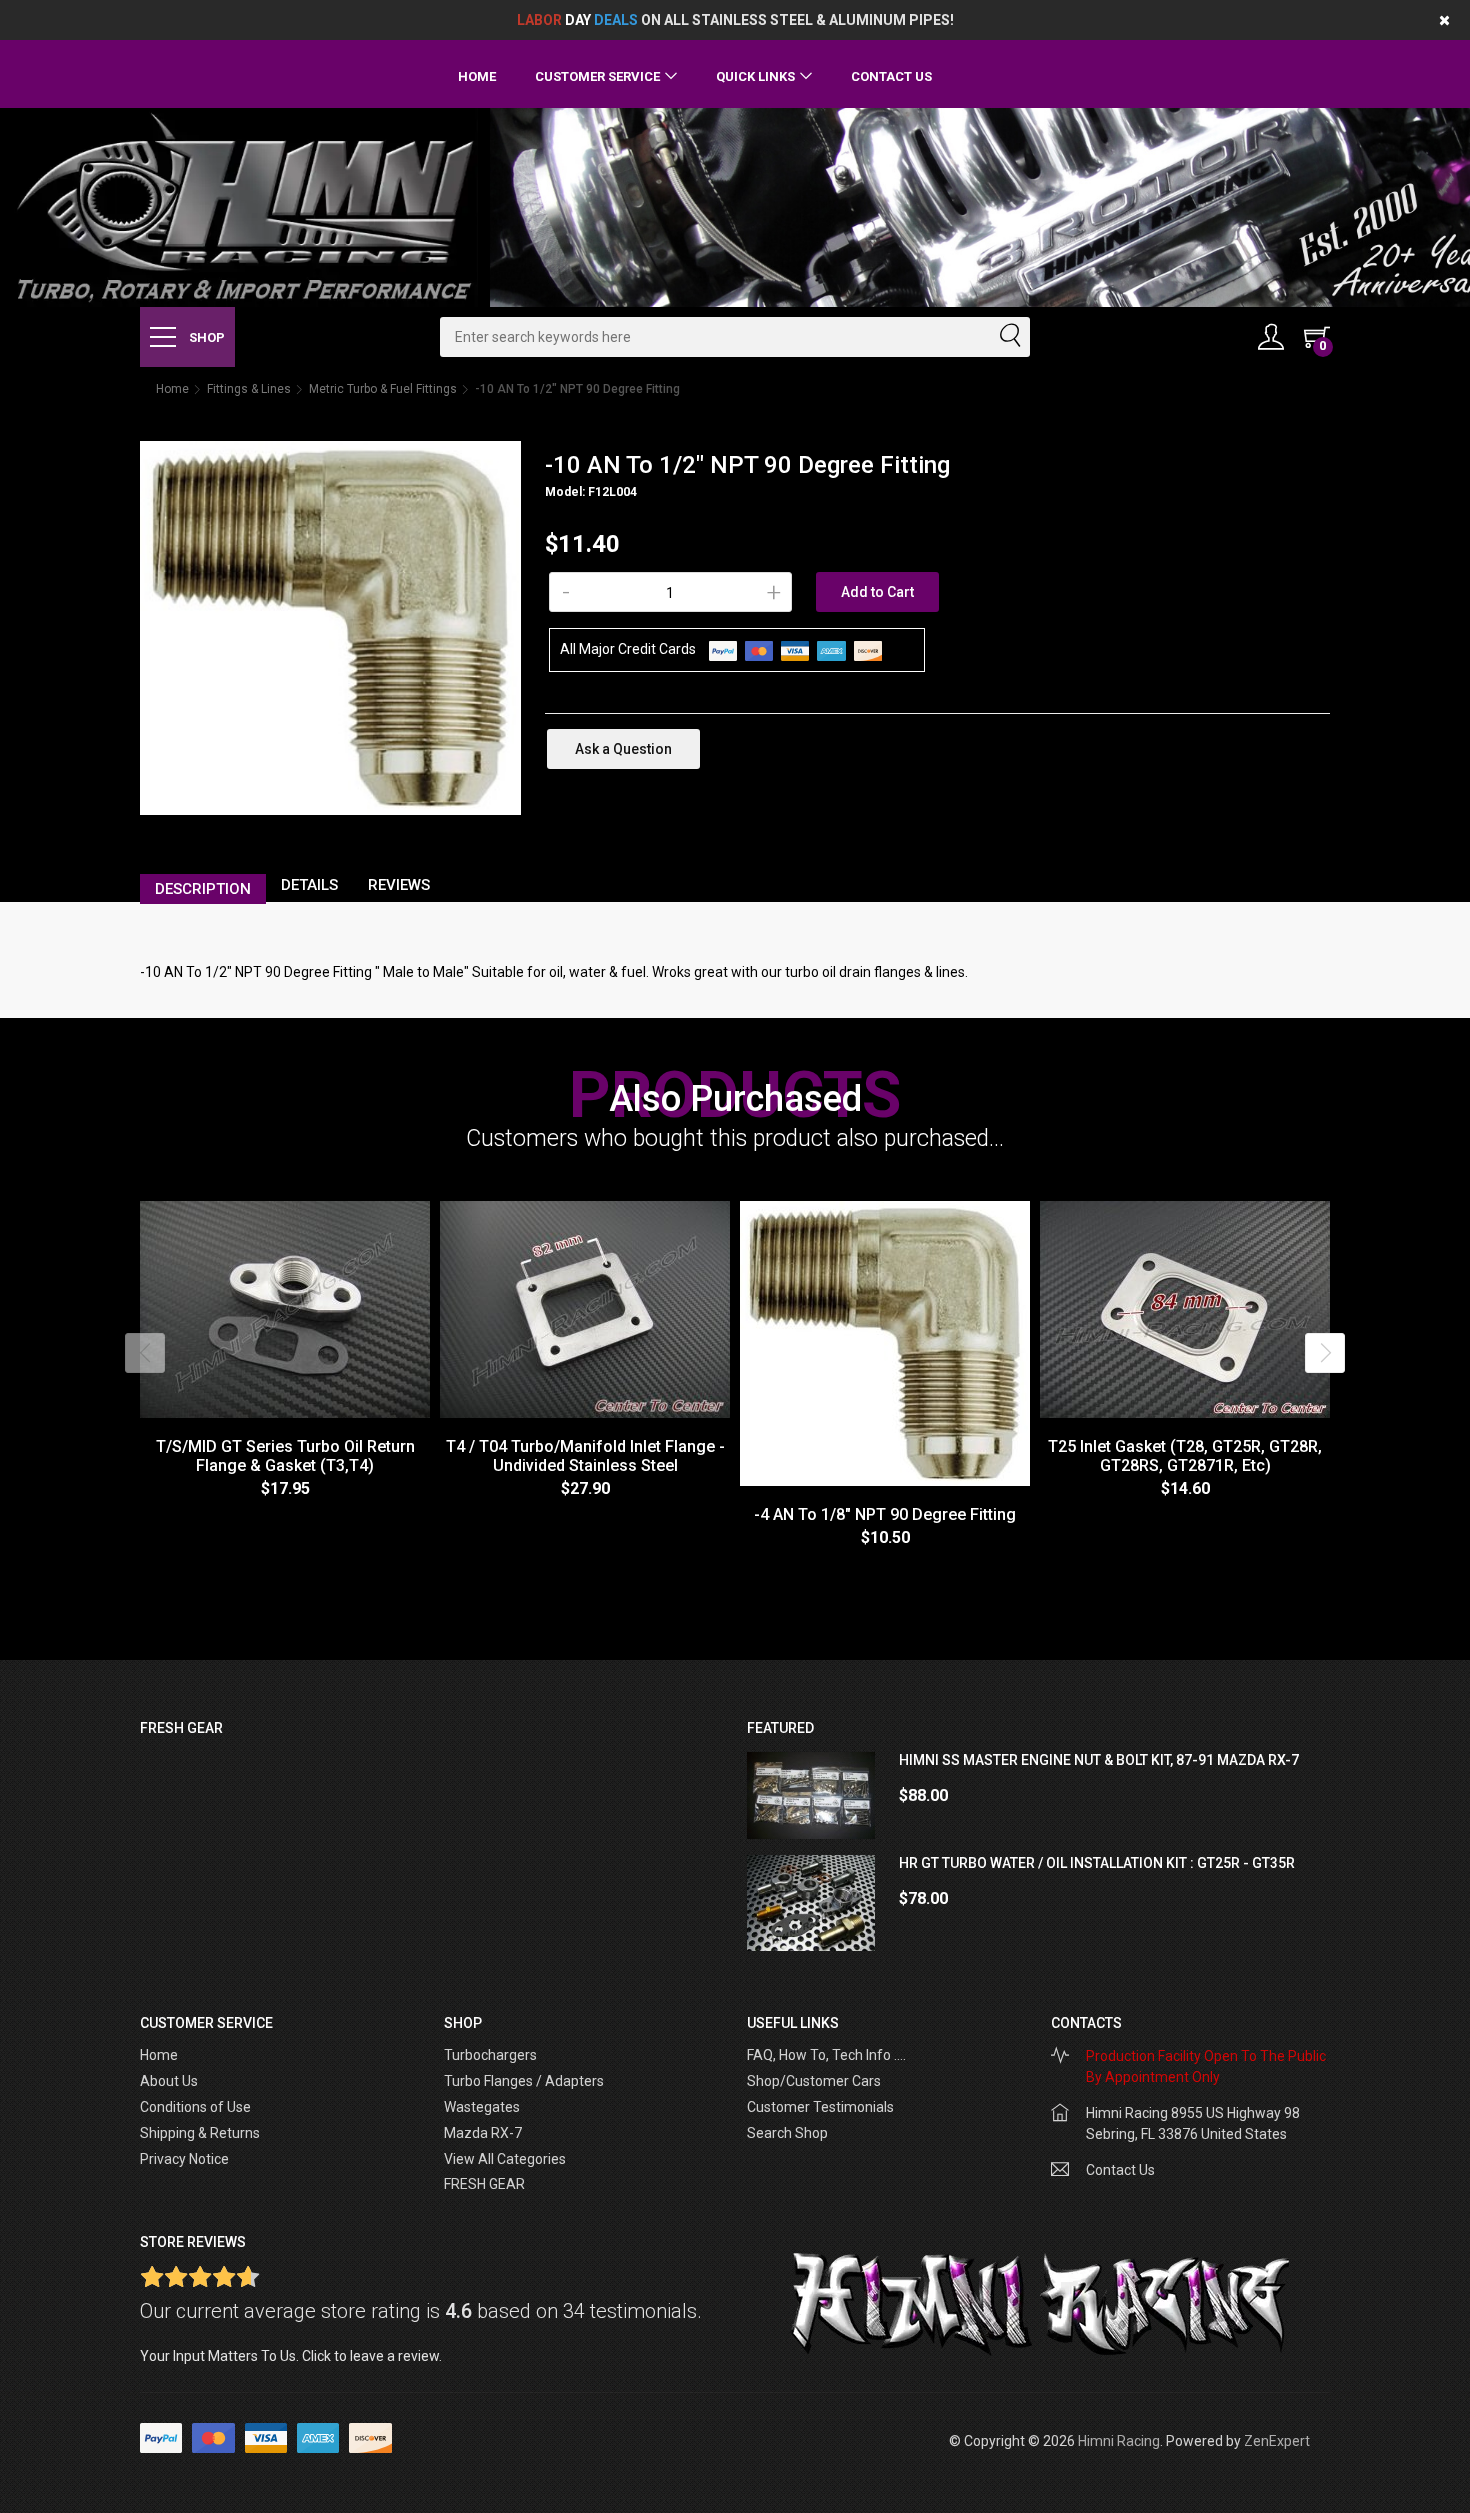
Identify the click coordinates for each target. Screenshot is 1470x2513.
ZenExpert (1277, 2441)
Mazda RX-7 (483, 2133)
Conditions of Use (195, 2107)
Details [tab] (309, 885)
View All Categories (505, 2159)
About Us (169, 2081)
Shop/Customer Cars (814, 2081)
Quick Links (755, 76)
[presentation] (145, 1353)
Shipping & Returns (200, 2133)
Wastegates (482, 2107)
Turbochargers (490, 2055)
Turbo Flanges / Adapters (524, 2081)
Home (477, 76)
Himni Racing (1119, 2441)
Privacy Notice (184, 2159)
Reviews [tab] (399, 885)
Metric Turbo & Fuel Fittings (383, 389)
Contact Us (891, 76)
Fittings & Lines (249, 389)
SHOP (205, 337)
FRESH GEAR (484, 2184)
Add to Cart (877, 592)
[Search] (1009, 337)
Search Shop (787, 2133)
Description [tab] (203, 889)
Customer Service (597, 76)
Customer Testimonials (820, 2107)
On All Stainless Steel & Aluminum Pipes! (735, 20)
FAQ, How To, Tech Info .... (826, 2055)
